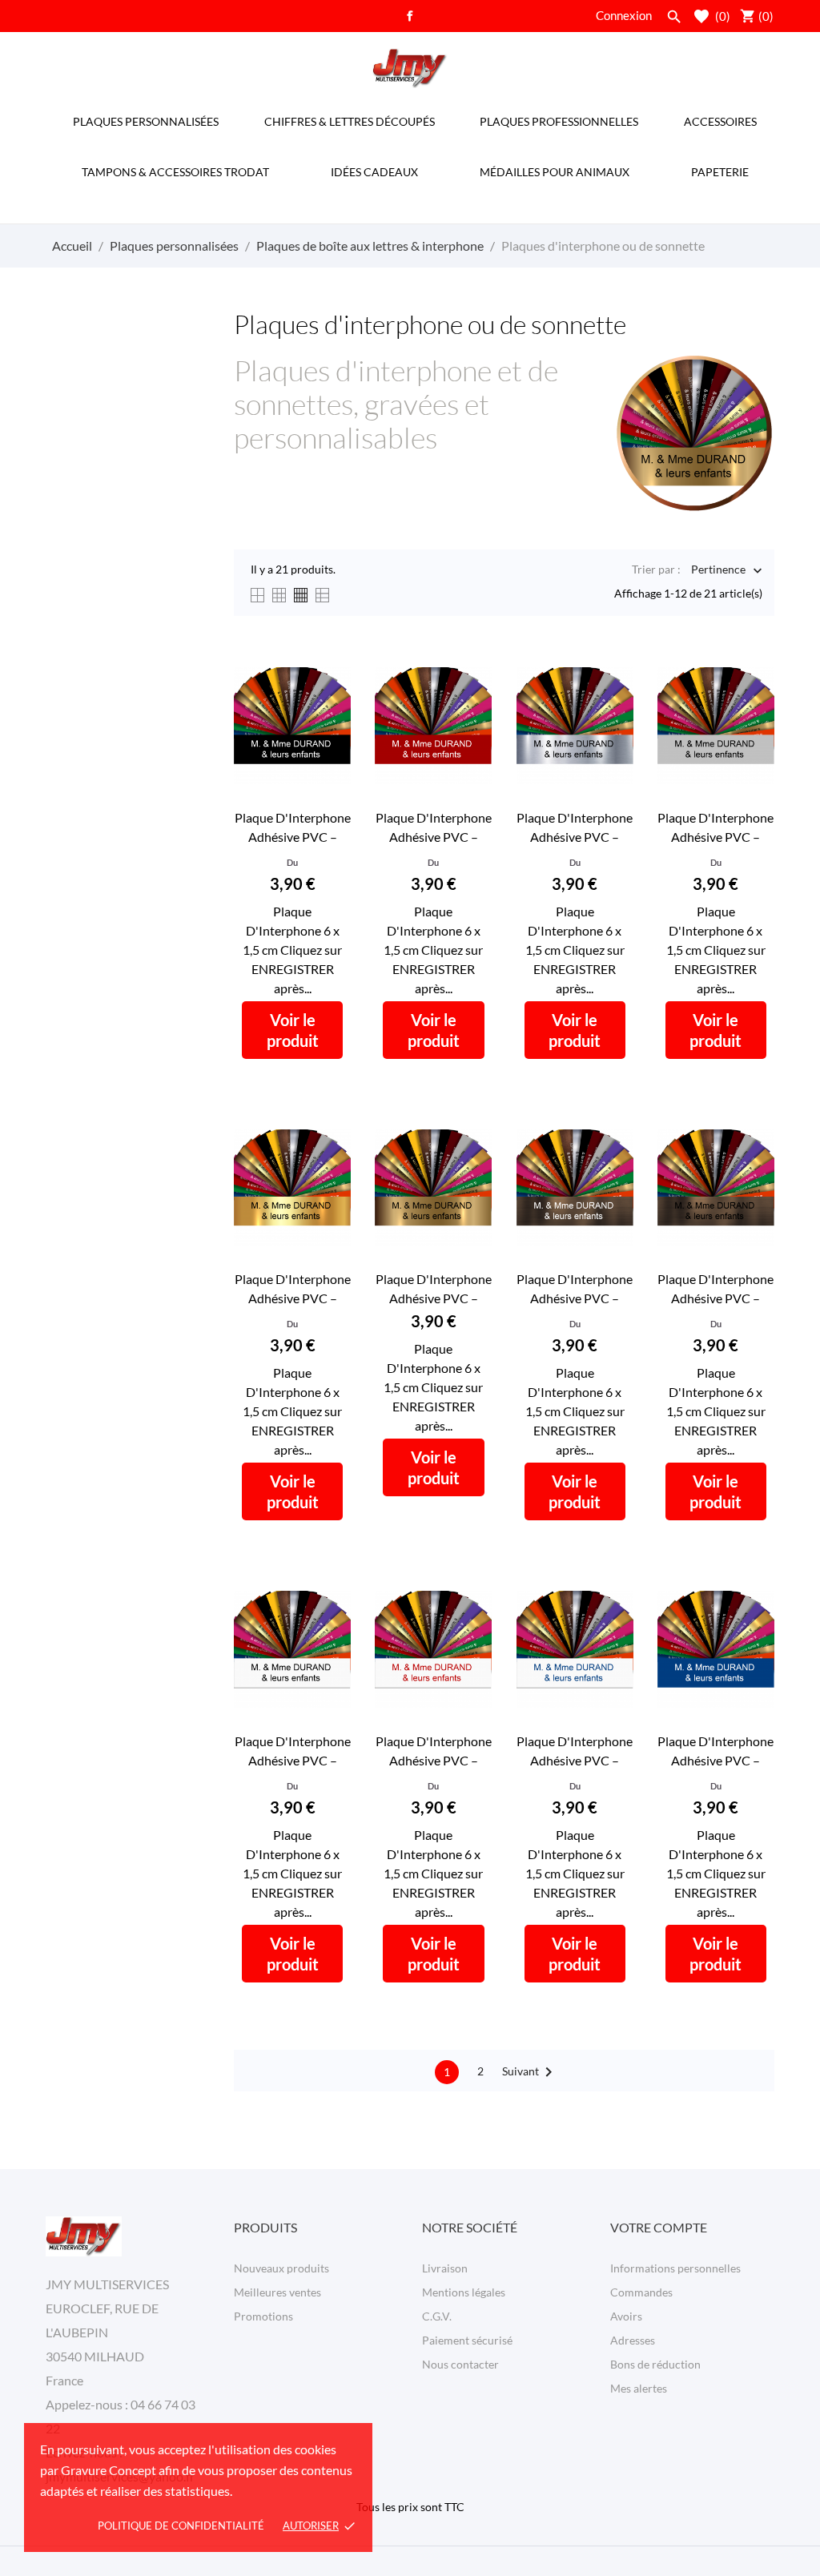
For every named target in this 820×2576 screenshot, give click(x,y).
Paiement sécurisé (467, 2340)
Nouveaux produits (281, 2268)
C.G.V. (437, 2316)
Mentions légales (464, 2292)
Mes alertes (639, 2388)
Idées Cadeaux (374, 172)
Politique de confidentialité (181, 2526)
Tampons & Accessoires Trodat (175, 172)
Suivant (530, 2072)
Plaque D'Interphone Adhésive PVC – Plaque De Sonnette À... (293, 828)
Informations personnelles (675, 2268)
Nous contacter (460, 2364)
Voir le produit (293, 1030)
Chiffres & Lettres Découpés (350, 121)
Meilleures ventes (277, 2292)
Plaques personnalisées (146, 121)
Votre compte (659, 2227)
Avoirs (626, 2316)
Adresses (633, 2340)
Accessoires (720, 121)
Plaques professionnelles (559, 121)
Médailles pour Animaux (555, 172)
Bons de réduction (655, 2364)
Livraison (445, 2268)
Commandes (641, 2292)
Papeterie (720, 172)
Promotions (263, 2316)
